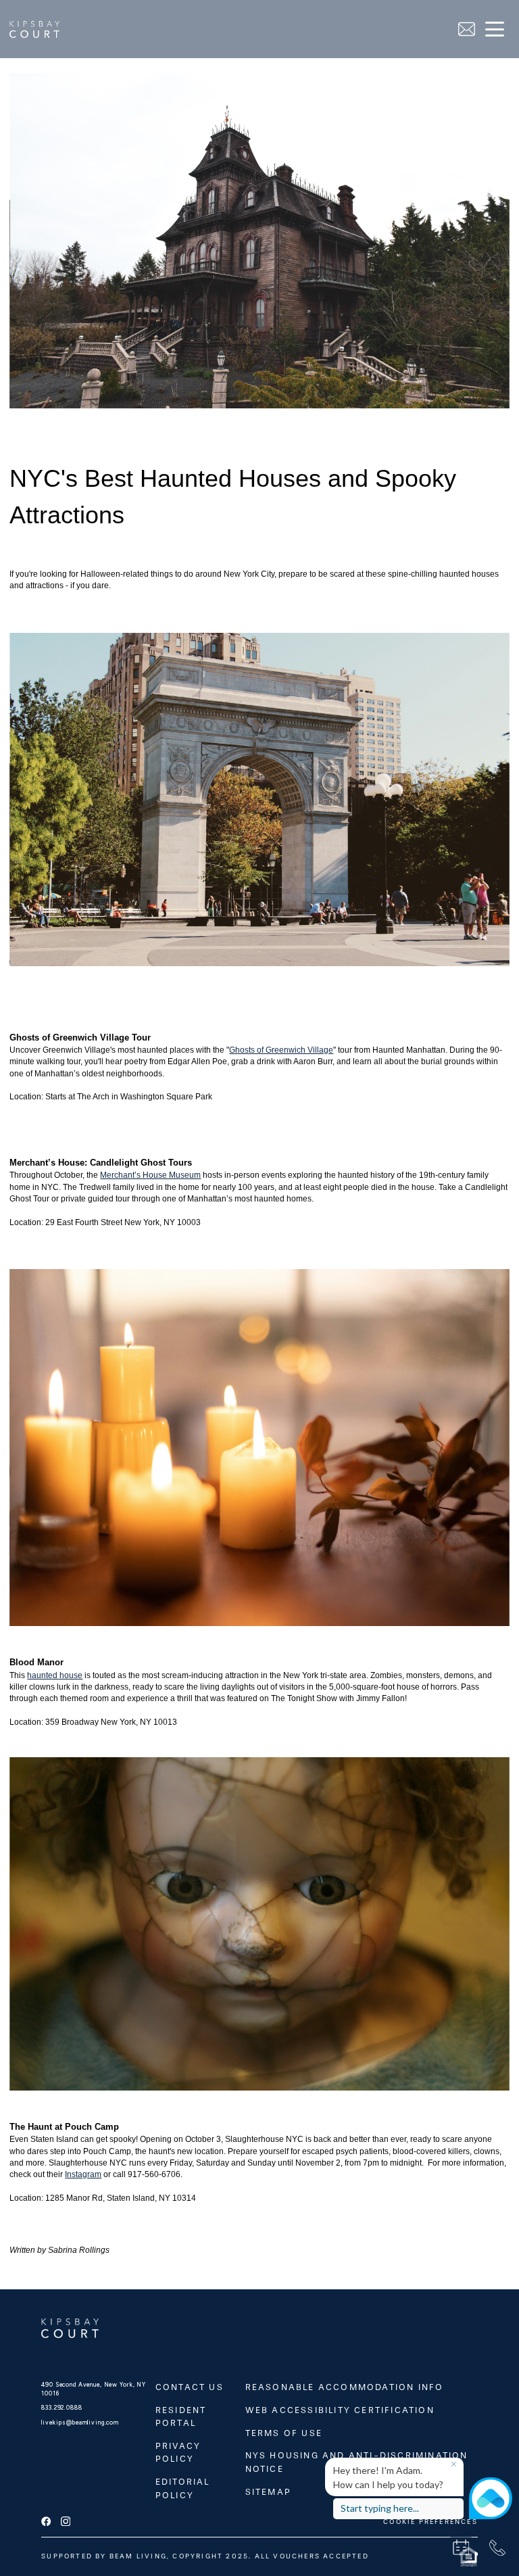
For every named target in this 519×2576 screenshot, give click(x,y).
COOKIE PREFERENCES (430, 2522)
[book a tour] (461, 2548)
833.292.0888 (61, 2408)
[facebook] (46, 2522)
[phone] (497, 2548)
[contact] (467, 29)
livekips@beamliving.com (80, 2423)
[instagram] (66, 2522)
